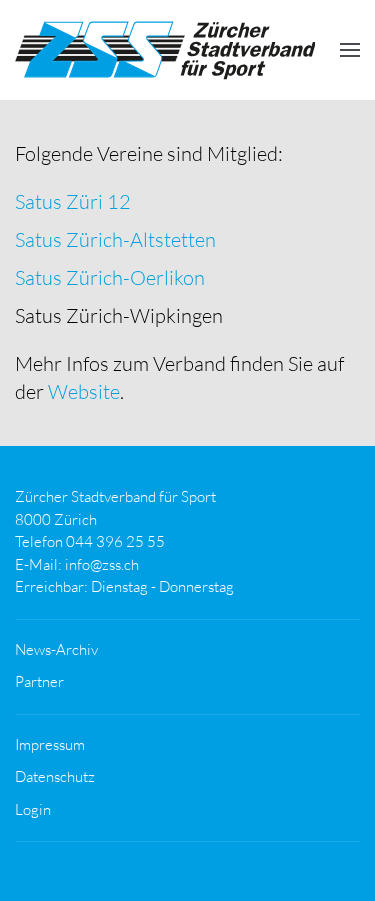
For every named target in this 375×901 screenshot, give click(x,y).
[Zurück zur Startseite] (165, 50)
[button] (350, 50)
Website (84, 391)
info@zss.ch (102, 564)
